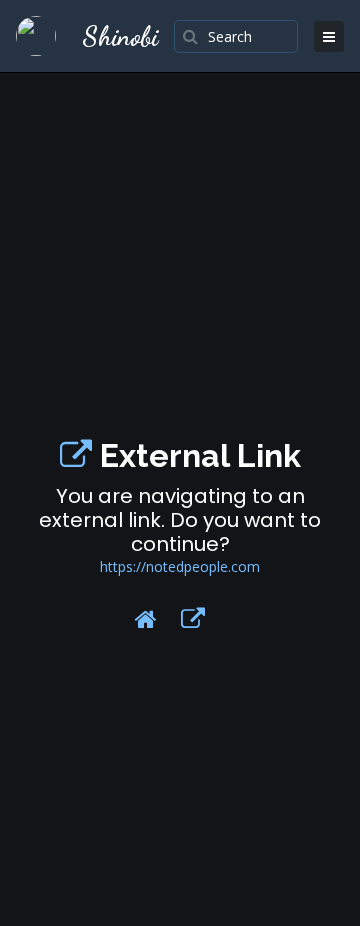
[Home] (146, 619)
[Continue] (193, 619)
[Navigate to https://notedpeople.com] (76, 455)
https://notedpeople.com (180, 566)
